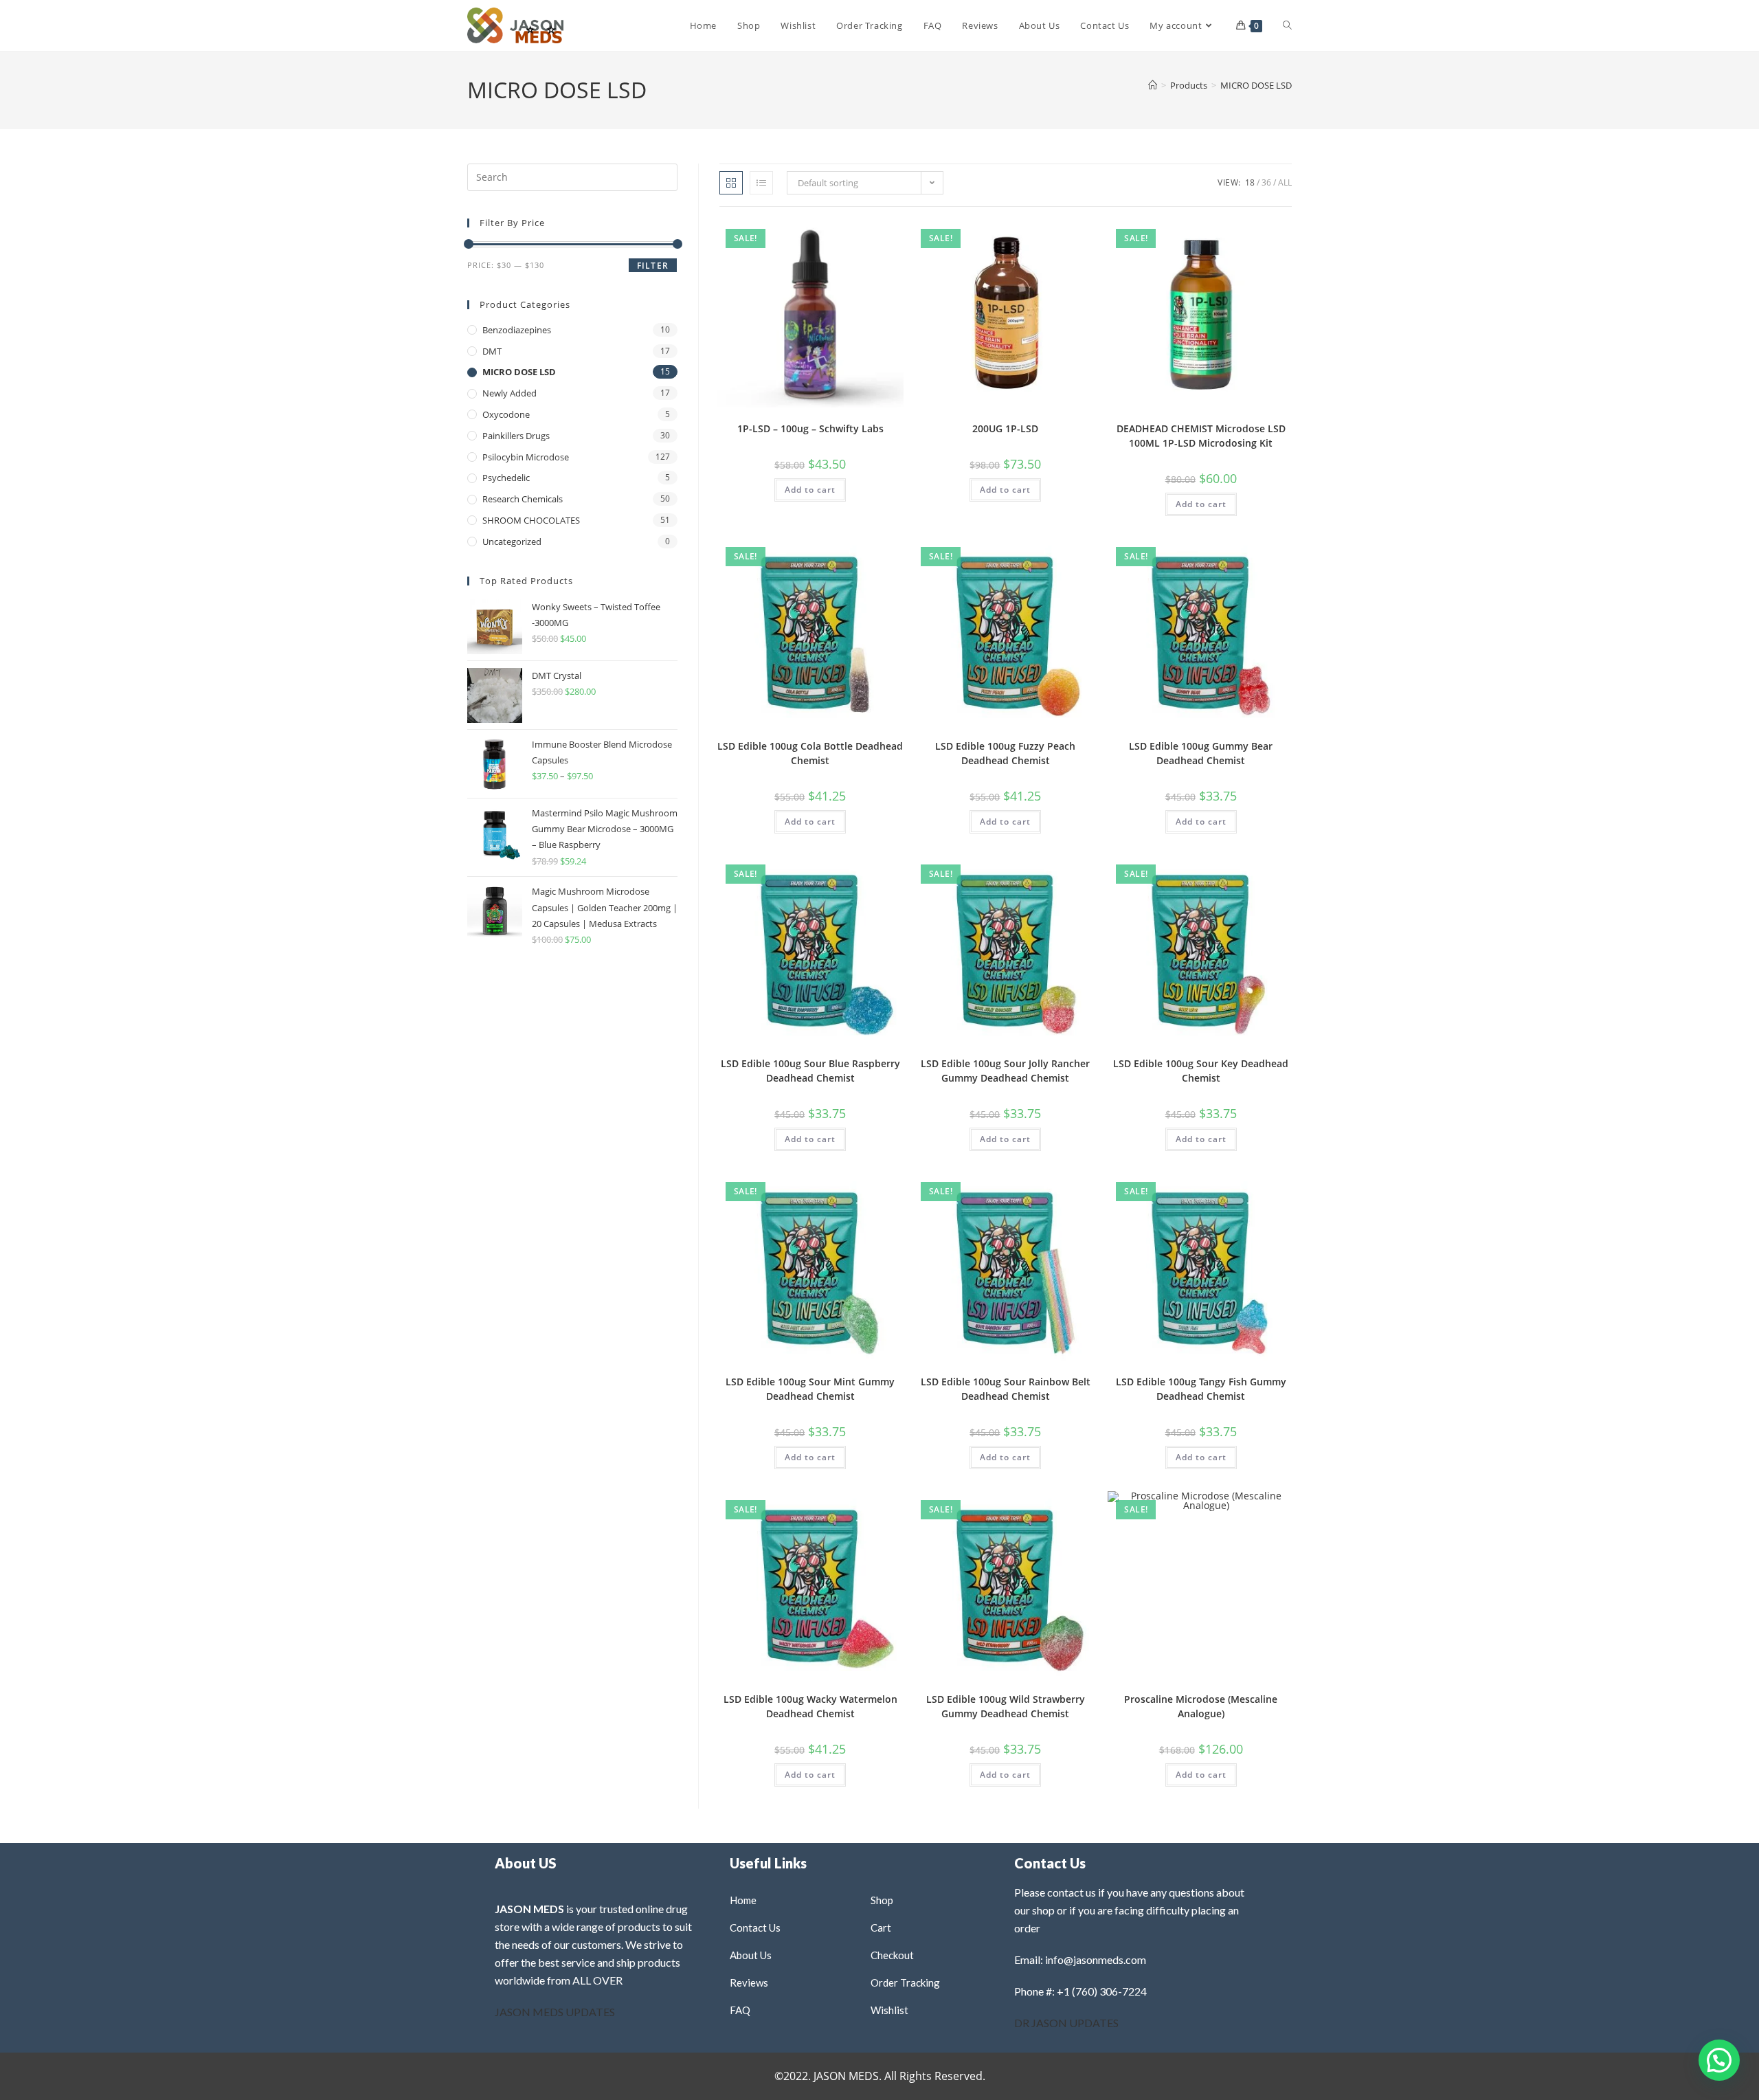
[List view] (761, 183)
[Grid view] (731, 183)
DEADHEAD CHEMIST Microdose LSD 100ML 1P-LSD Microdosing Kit (1201, 436)
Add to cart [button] (810, 490)
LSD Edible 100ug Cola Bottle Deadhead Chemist (810, 753)
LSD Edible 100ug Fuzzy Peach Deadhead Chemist (1005, 753)
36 (1266, 182)
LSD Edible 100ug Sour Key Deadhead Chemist (1201, 1071)
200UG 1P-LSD (1005, 428)
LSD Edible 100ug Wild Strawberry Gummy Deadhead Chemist (1006, 1706)
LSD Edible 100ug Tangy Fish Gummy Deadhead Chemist (1201, 1389)
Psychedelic (506, 478)
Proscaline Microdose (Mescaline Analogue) (1201, 1706)
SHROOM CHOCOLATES (531, 520)
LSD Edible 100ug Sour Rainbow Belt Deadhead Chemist (1006, 1389)
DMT (492, 351)
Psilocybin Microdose (526, 457)
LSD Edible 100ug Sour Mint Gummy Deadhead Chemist (810, 1389)
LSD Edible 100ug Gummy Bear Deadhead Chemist (1201, 753)
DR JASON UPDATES (1066, 2023)
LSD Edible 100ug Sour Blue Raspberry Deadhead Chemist (810, 1071)
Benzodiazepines (517, 330)
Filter (653, 266)
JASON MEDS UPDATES (555, 2012)
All (1285, 182)
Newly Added (509, 393)
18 (1250, 182)
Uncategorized (512, 541)
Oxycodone (506, 414)
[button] (858, 236)
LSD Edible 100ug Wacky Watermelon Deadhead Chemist (810, 1706)
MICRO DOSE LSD (1256, 85)
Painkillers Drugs (516, 436)
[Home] (1153, 85)
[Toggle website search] (1287, 25)
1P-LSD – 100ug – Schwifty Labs (810, 428)
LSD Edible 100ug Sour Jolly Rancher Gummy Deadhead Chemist (1005, 1071)
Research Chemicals (523, 499)
